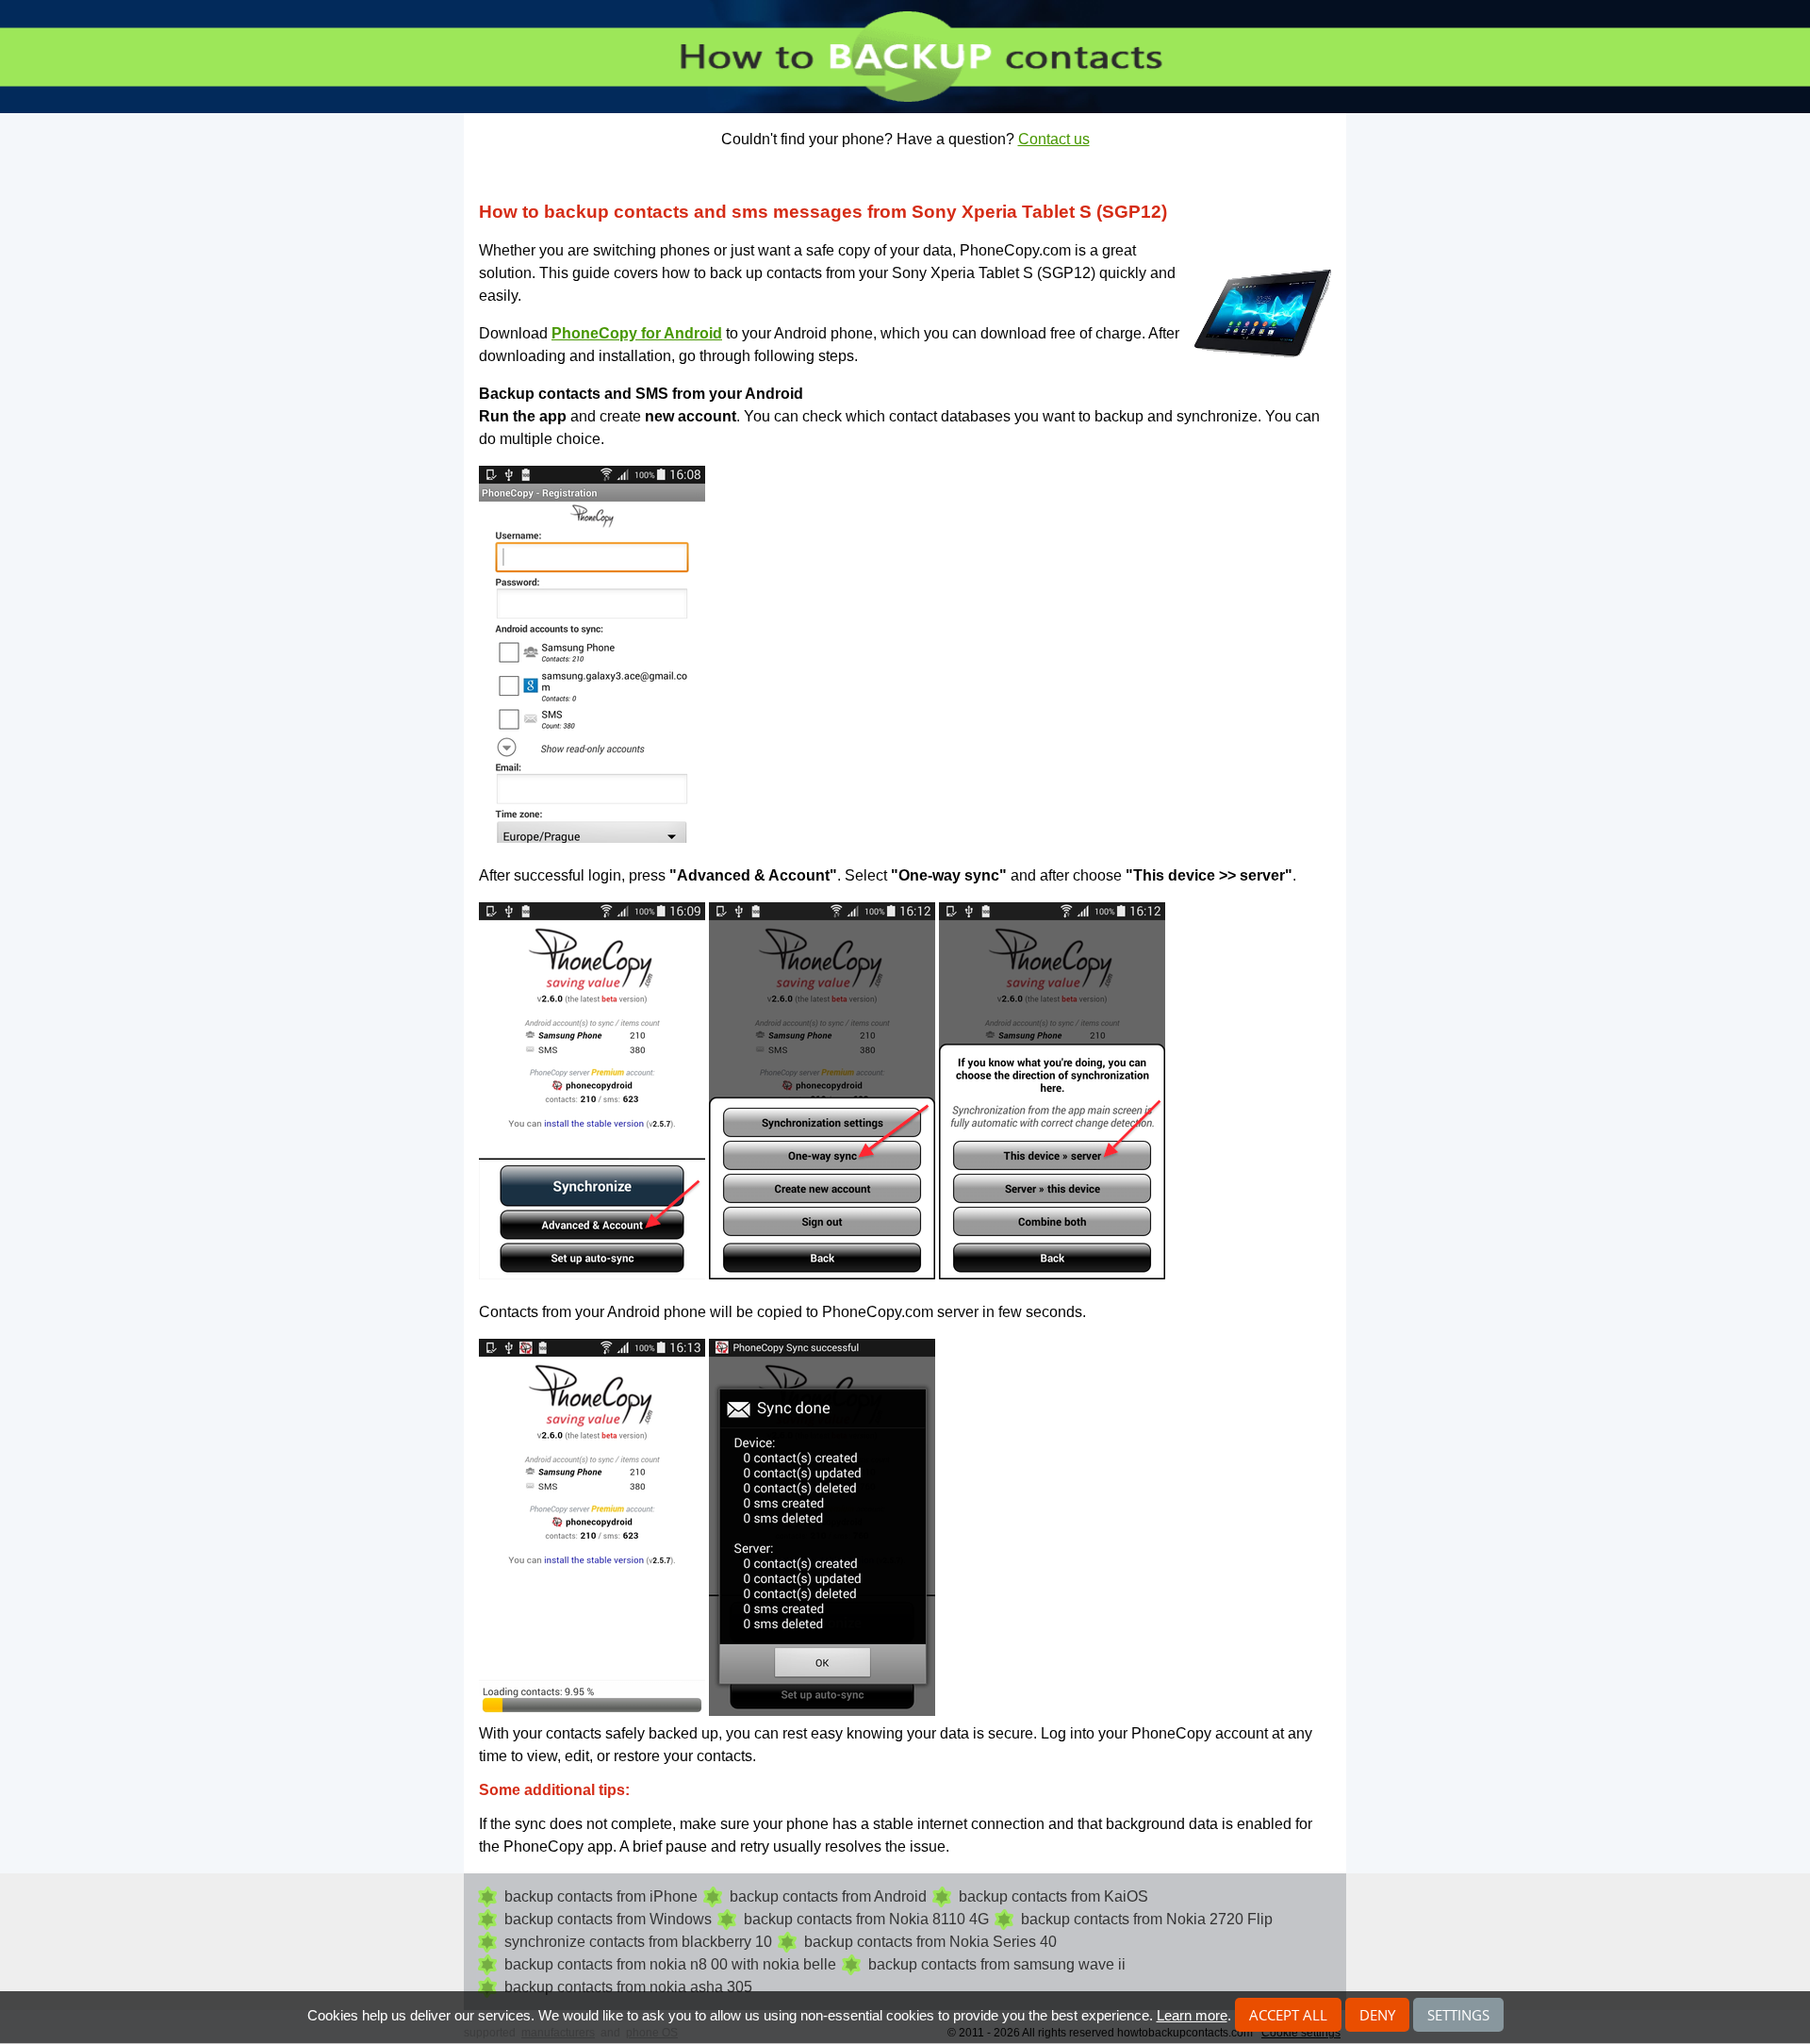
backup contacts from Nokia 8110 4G (866, 1919)
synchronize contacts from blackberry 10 (638, 1942)
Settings (1458, 2015)
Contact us (1054, 139)
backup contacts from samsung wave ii (997, 1964)
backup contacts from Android (828, 1896)
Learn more (1192, 2015)
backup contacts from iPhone (601, 1896)
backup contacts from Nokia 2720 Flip (1147, 1919)
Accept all (1288, 2015)
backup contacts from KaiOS (1053, 1896)
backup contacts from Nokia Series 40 (930, 1942)
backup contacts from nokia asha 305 (628, 1987)
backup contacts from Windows (608, 1919)
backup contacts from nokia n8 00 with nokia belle (670, 1964)
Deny (1377, 2015)
